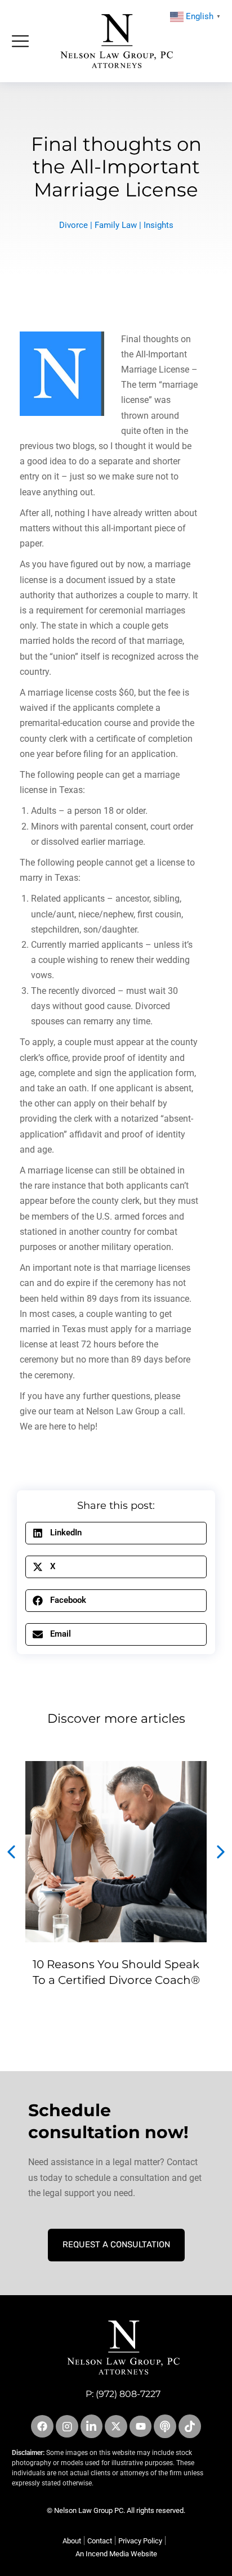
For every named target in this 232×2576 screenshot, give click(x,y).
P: (91, 2394)
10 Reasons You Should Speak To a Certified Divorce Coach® (116, 1972)
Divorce (73, 225)
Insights (159, 225)
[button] (116, 1533)
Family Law (116, 225)
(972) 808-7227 (128, 2394)
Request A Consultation (116, 2245)
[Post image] (116, 1852)
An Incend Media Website (116, 2554)
